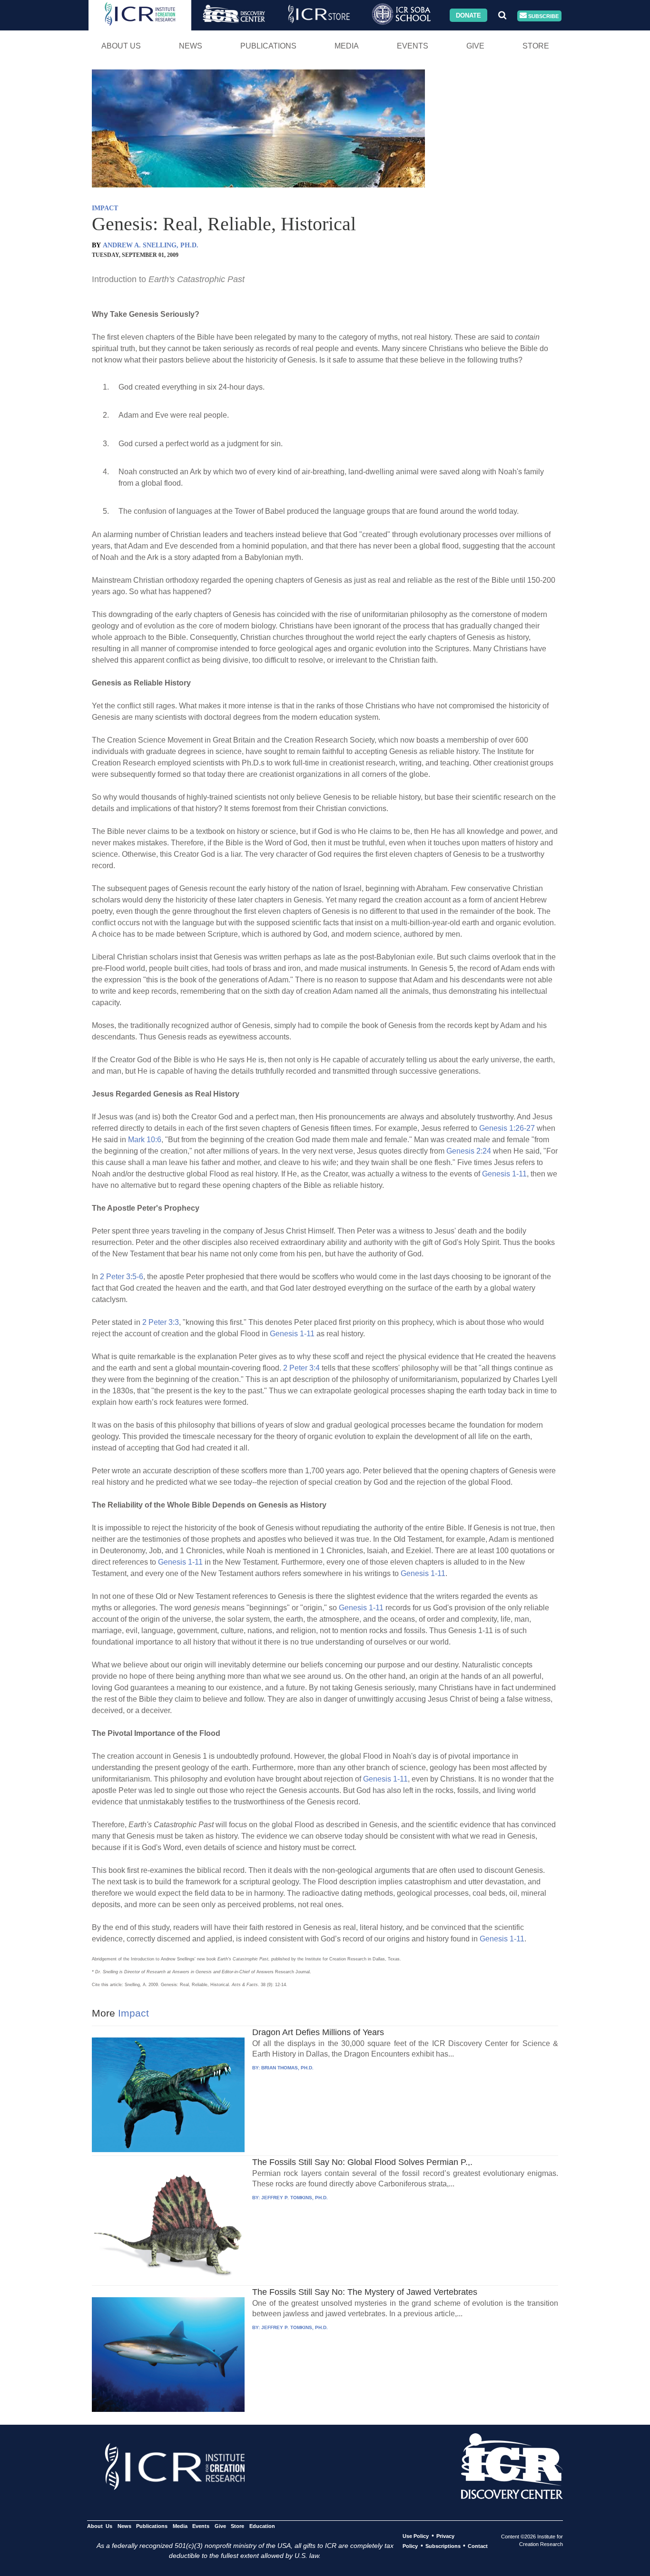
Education (262, 2526)
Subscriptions (443, 2546)
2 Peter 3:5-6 (122, 1277)
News (191, 46)
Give (475, 46)
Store (536, 46)
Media (347, 46)
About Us (121, 46)
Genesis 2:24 (469, 1151)
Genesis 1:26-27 (507, 1128)
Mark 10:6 (145, 1140)
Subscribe (543, 16)
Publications (268, 46)
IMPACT (105, 208)
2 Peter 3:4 (301, 1368)
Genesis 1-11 (504, 1174)
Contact (478, 2546)
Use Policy (416, 2536)
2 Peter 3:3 (161, 1322)
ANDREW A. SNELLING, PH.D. (151, 245)
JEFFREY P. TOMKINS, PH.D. (295, 2198)
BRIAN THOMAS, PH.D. (287, 2068)
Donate (468, 15)
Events (413, 46)
